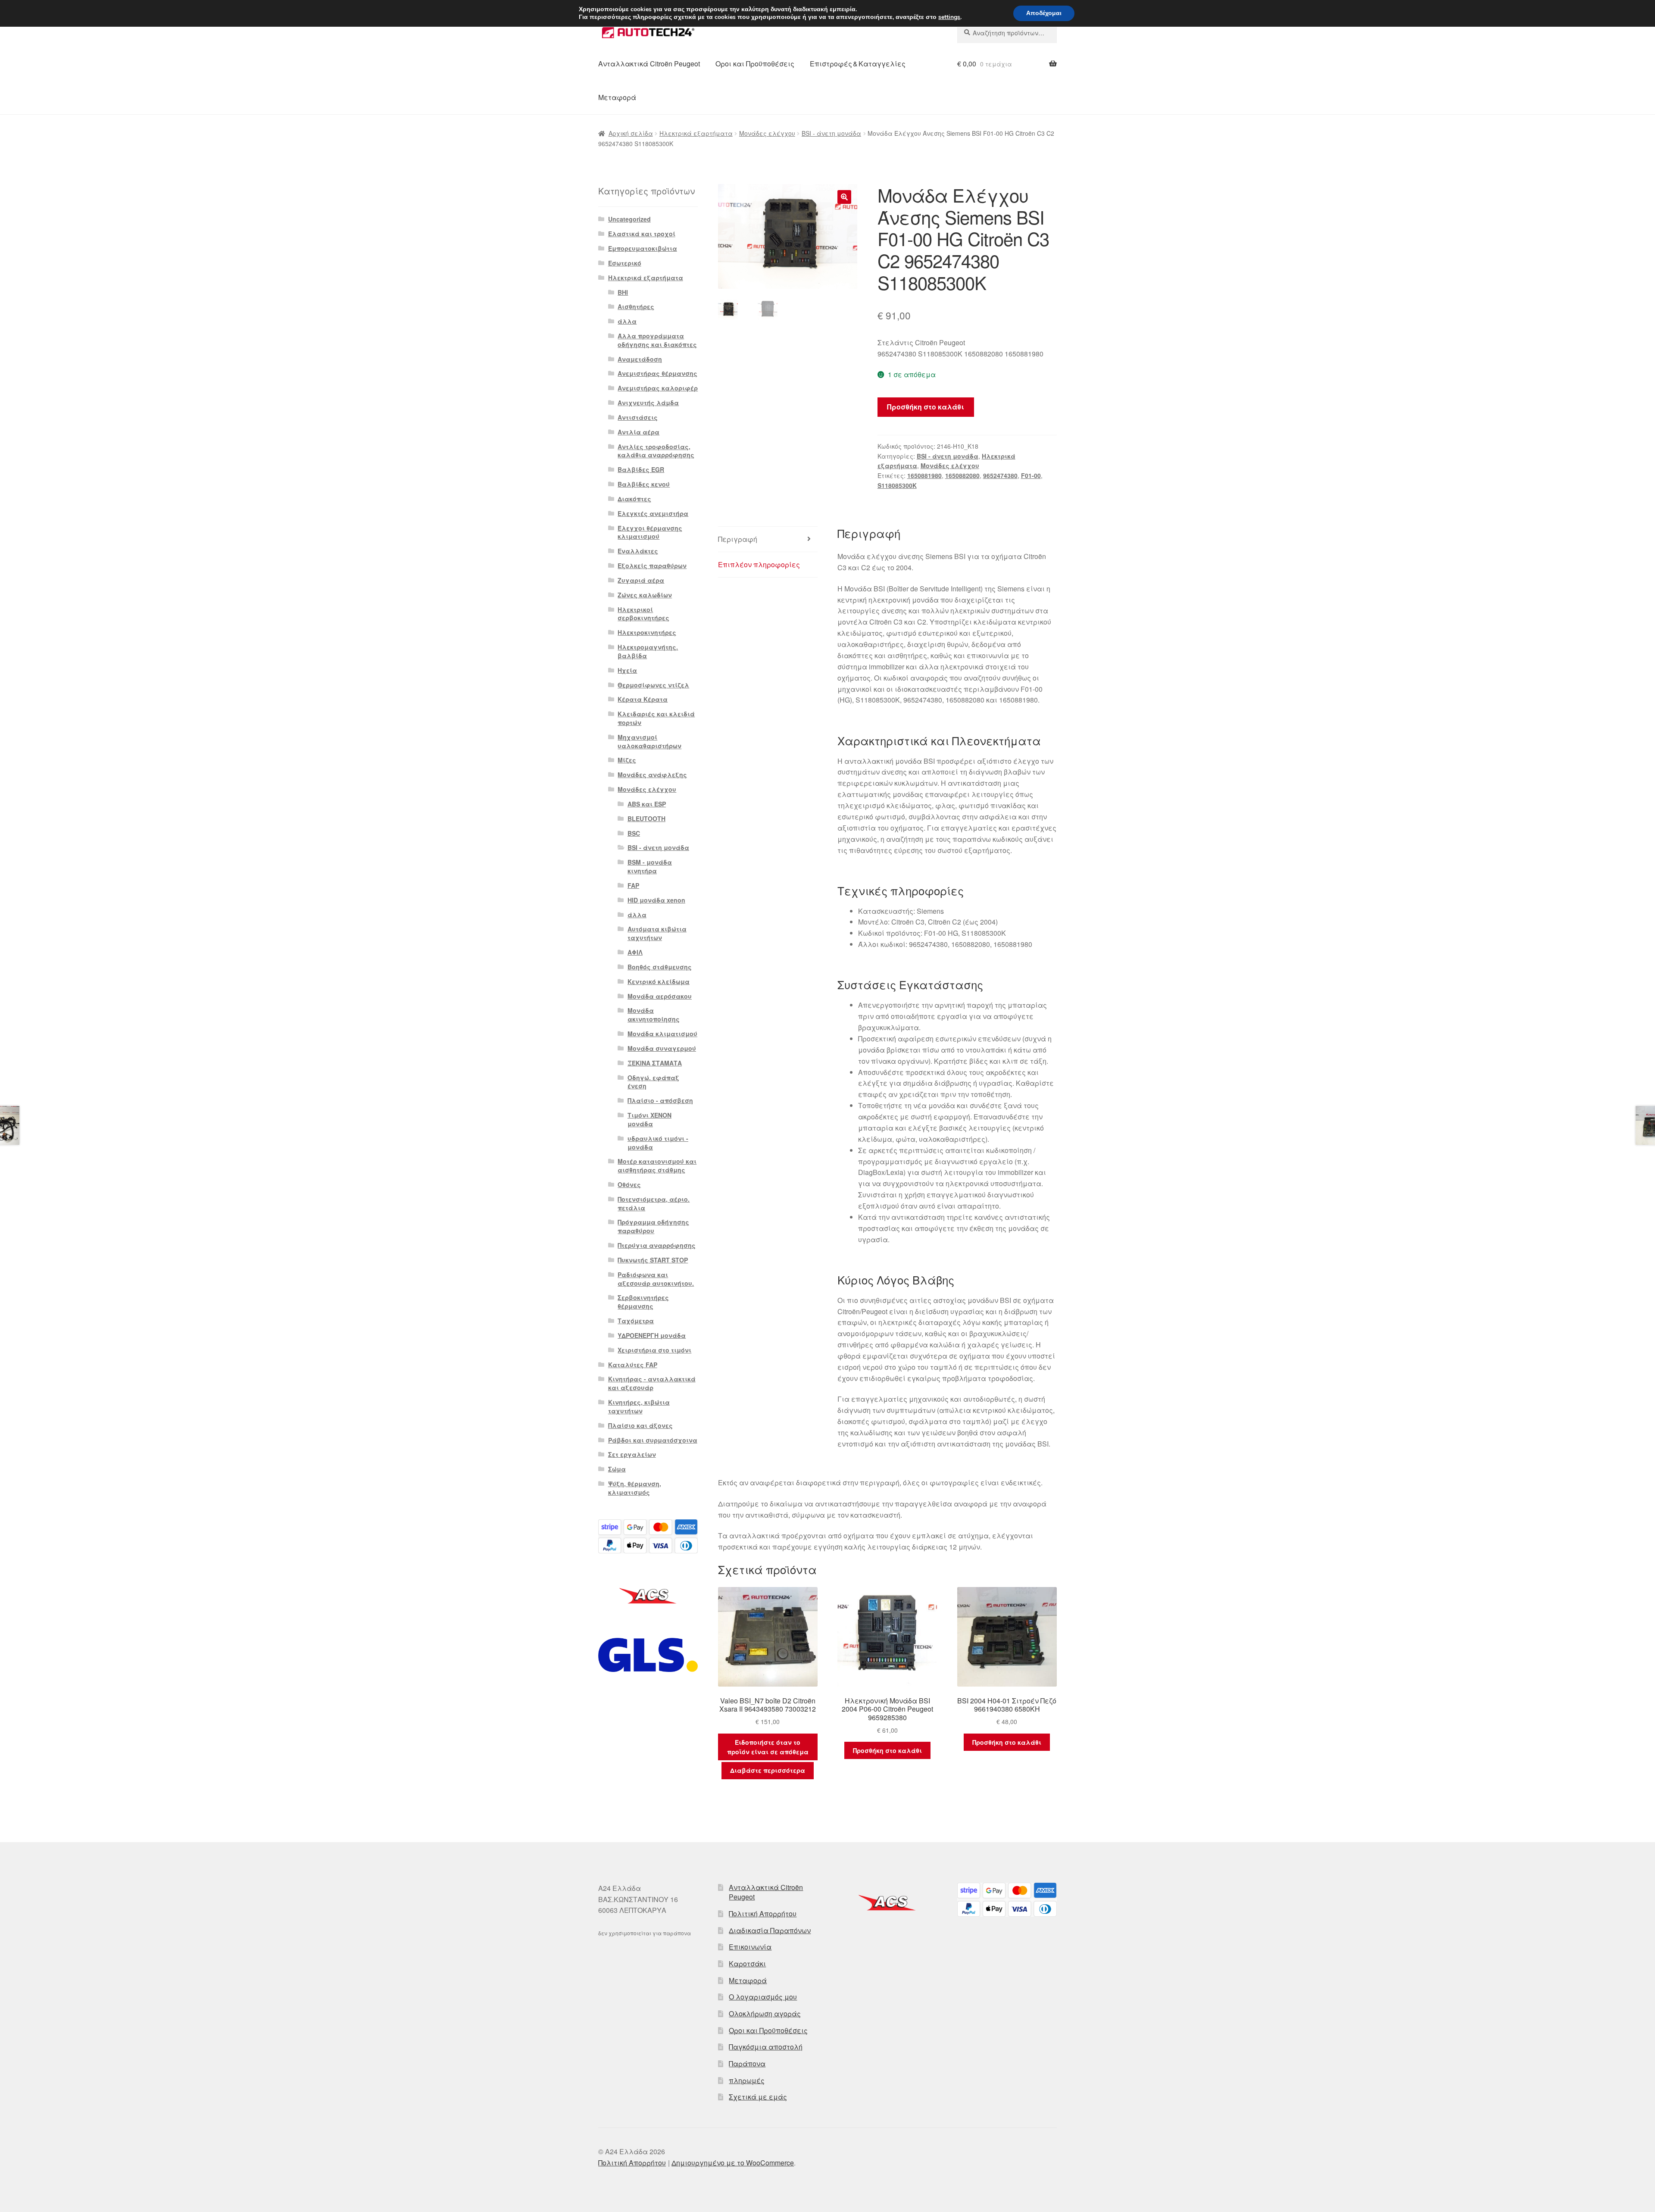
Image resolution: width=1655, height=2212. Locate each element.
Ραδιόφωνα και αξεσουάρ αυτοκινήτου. (656, 1279)
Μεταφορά (617, 97)
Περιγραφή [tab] (738, 539)
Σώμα (617, 1469)
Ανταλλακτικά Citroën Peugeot (649, 64)
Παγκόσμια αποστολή (766, 2047)
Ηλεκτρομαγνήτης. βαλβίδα (648, 651)
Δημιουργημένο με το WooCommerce (733, 2163)
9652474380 (1000, 475)
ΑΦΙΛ (635, 952)
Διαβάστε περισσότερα (768, 1770)
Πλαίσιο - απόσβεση (660, 1100)
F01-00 (1031, 475)
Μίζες (627, 760)
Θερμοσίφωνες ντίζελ (653, 685)
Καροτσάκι (747, 1964)
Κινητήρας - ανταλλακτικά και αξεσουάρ (652, 1383)
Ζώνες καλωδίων (645, 595)
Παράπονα (747, 2064)
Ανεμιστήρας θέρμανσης (657, 373)
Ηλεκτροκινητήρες (647, 632)
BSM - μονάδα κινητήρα (650, 866)
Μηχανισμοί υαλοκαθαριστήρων (650, 741)
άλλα (627, 321)
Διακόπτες (634, 499)
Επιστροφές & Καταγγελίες (858, 64)
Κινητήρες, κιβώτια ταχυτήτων (639, 1406)
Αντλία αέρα (639, 432)
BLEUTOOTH (646, 819)
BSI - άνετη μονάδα (831, 133)
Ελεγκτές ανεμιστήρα (653, 513)
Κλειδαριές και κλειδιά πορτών (656, 718)
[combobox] (1007, 33)
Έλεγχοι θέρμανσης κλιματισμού (650, 532)
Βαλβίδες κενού (644, 484)
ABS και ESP (647, 804)
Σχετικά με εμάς (758, 2097)
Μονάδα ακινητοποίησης (654, 1015)
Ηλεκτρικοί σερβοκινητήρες (643, 614)
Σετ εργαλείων (632, 1454)
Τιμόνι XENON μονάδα (650, 1119)
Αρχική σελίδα (631, 133)
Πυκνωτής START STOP (653, 1260)
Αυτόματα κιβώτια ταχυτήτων (657, 933)
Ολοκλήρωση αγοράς (765, 2014)
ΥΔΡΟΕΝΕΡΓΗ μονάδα (652, 1335)
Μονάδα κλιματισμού (662, 1034)
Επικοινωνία (750, 1947)
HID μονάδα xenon (656, 900)
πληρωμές (747, 2080)
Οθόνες (629, 1184)
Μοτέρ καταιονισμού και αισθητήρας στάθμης (657, 1165)
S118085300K (897, 485)
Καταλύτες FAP (633, 1365)
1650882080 (962, 475)
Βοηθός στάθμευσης (660, 967)
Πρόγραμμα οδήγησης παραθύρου (653, 1226)
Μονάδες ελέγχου (767, 133)
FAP (633, 885)
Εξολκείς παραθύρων (652, 565)
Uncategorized (629, 219)
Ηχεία (627, 670)
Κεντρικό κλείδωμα (659, 981)
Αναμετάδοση (640, 359)
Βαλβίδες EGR (641, 469)
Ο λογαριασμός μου (763, 1997)
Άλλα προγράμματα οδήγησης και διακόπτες (657, 340)
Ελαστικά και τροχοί (642, 234)
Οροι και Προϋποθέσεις (755, 64)
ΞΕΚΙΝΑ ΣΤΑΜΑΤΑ (655, 1063)
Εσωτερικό (625, 263)
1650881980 (924, 475)
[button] (844, 197)
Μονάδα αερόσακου (660, 996)
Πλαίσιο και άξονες (640, 1425)
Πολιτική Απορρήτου (763, 1914)
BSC (634, 833)
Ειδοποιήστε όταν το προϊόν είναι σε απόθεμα (768, 1747)
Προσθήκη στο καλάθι (926, 407)
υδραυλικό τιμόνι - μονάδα (658, 1143)
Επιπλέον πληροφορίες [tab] (759, 564)
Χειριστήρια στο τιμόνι (654, 1350)
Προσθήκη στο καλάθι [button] (887, 1750)
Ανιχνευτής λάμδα (648, 403)
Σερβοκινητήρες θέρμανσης (643, 1302)
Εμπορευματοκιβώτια (643, 248)
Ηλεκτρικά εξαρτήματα (696, 133)
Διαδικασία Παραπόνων (770, 1930)
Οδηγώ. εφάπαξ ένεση (653, 1082)
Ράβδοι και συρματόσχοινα (653, 1440)
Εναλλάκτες (638, 551)
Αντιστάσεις (638, 417)
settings (949, 17)
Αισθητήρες (636, 306)
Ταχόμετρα (636, 1321)
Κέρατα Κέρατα (643, 699)
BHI (623, 292)
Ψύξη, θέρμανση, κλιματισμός (635, 1488)
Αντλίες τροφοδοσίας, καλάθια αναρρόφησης (656, 451)
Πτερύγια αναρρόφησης (657, 1245)
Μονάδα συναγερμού (662, 1048)
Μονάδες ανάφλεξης (652, 775)
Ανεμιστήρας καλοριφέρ (658, 388)
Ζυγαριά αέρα (641, 580)
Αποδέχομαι (1044, 13)
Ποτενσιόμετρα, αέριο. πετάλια (654, 1203)
